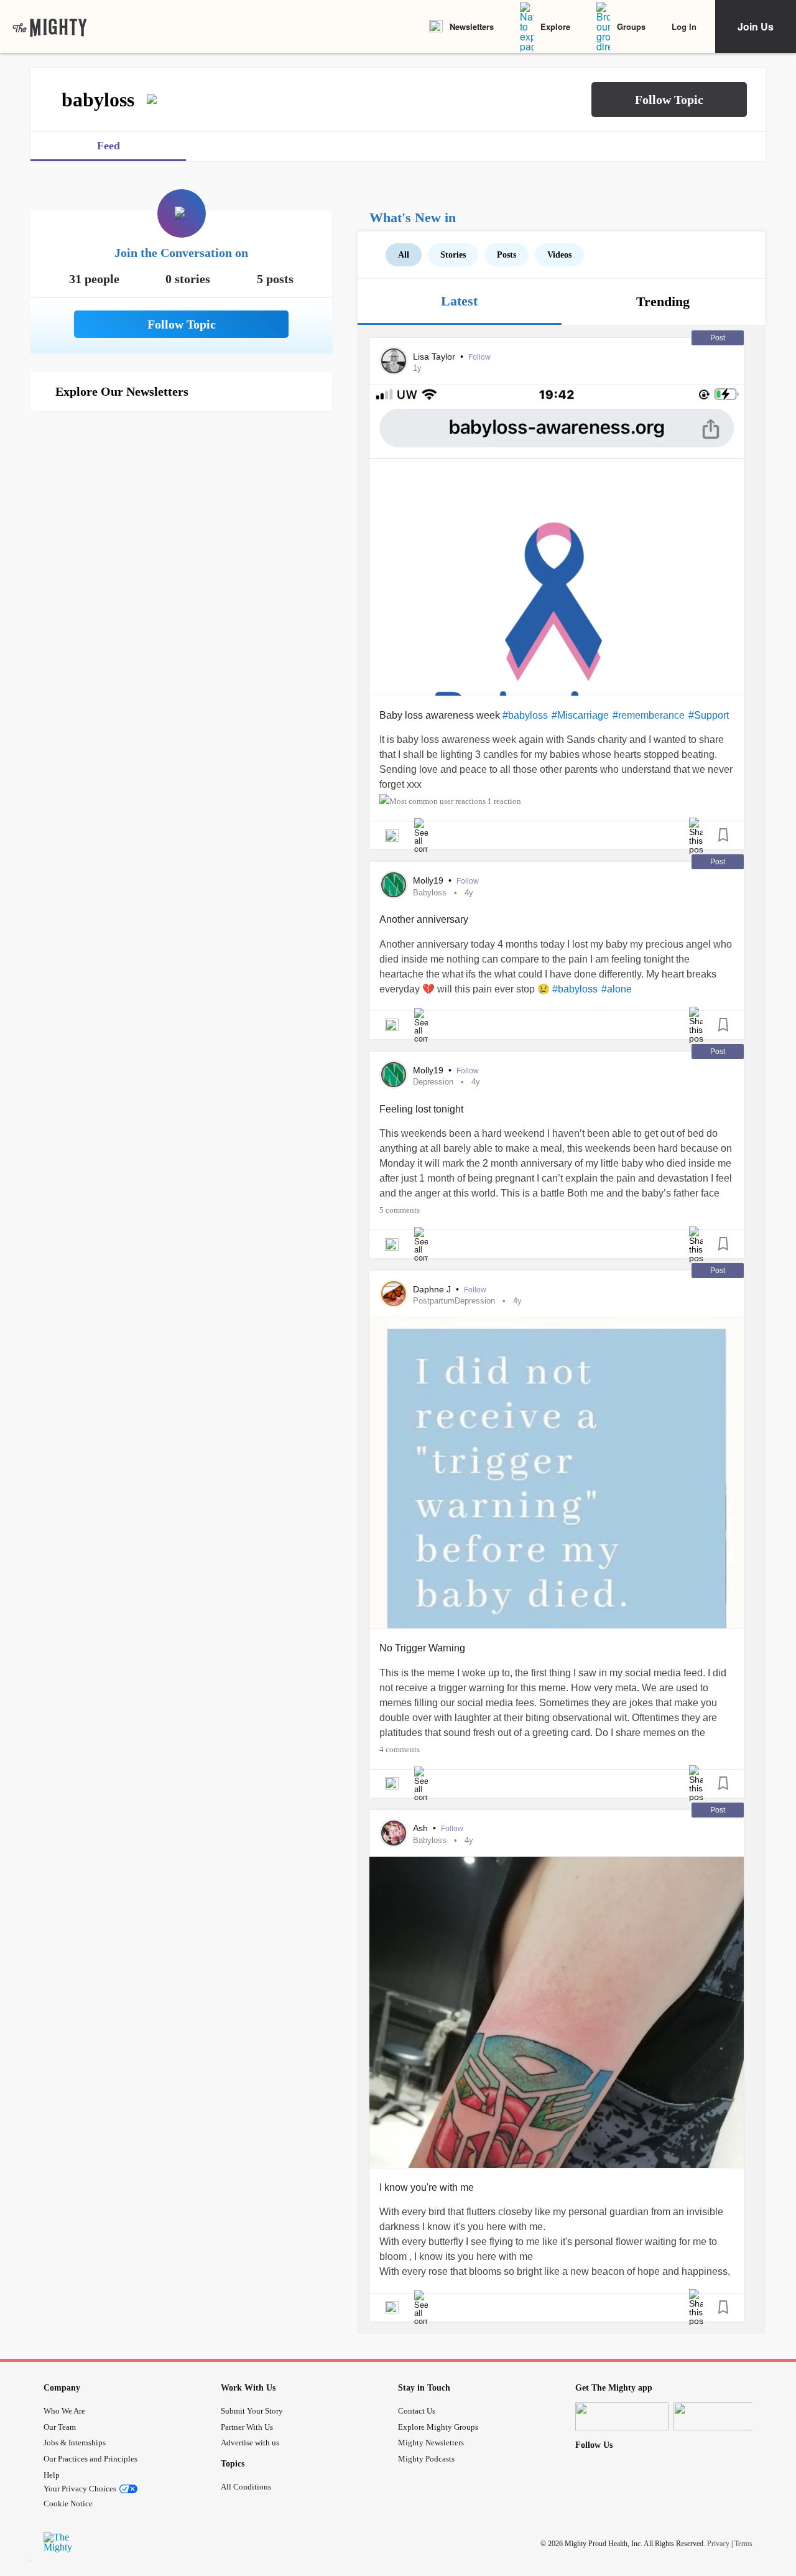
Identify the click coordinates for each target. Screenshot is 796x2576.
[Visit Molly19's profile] (394, 885)
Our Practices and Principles (90, 2459)
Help (52, 2475)
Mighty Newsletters (431, 2443)
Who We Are (64, 2411)
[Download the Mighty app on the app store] (622, 2416)
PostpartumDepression (454, 1301)
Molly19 (429, 880)
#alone (617, 989)
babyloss (430, 893)
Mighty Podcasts (426, 2459)
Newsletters (472, 26)
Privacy (718, 2544)
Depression (433, 1082)
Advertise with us (250, 2443)
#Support (709, 715)
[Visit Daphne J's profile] (394, 1294)
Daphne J (433, 1289)
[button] (669, 100)
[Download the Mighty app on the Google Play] (720, 2416)
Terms (743, 2544)
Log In (684, 26)
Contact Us (417, 2411)
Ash (422, 1828)
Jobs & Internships (75, 2443)
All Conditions (246, 2487)
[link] (50, 27)
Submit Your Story (252, 2411)
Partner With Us (247, 2427)
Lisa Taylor (435, 357)
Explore (555, 26)
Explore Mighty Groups (438, 2427)
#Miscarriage (580, 715)
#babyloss (525, 715)
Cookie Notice (68, 2504)
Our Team (60, 2427)
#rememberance (649, 715)
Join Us (756, 26)
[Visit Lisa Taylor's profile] (394, 361)
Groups (631, 26)
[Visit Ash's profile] (394, 1833)
